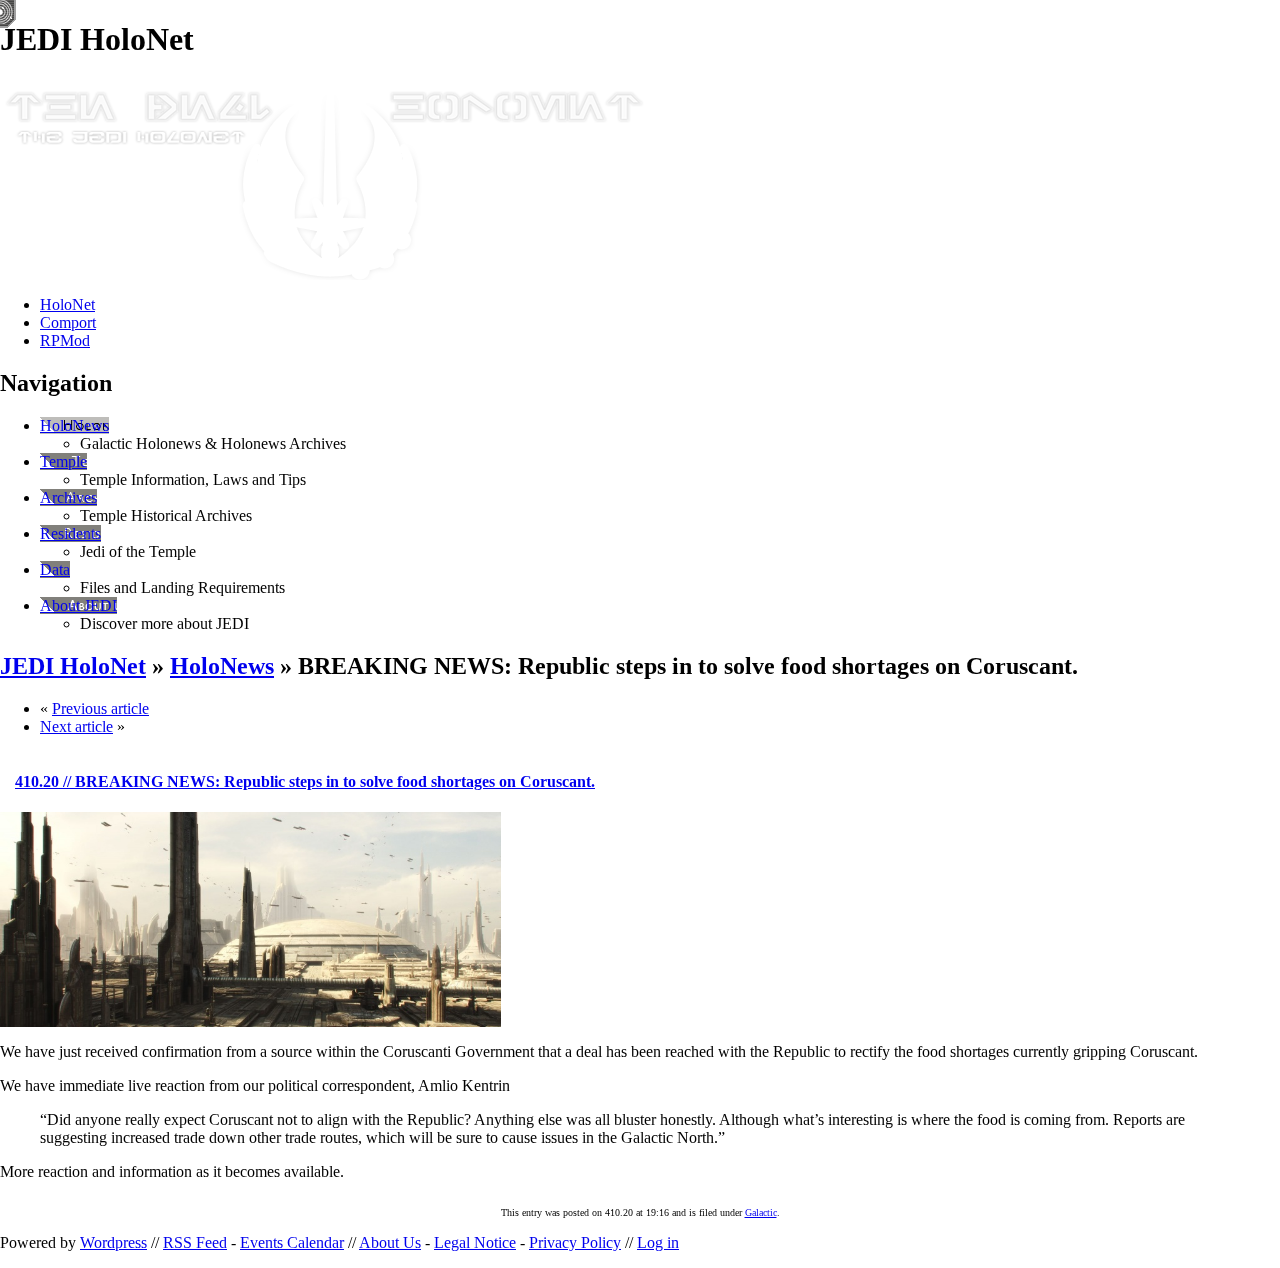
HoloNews (74, 425)
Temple (63, 461)
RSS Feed (195, 1242)
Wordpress (113, 1242)
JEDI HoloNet (73, 666)
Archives (68, 497)
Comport (68, 322)
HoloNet (67, 304)
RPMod (65, 340)
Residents (70, 533)
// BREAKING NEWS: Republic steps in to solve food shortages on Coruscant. (305, 781)
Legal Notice (475, 1242)
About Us (390, 1242)
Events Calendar (292, 1242)
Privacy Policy (575, 1242)
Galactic (761, 1212)
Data (55, 569)
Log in (658, 1242)
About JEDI (78, 605)
